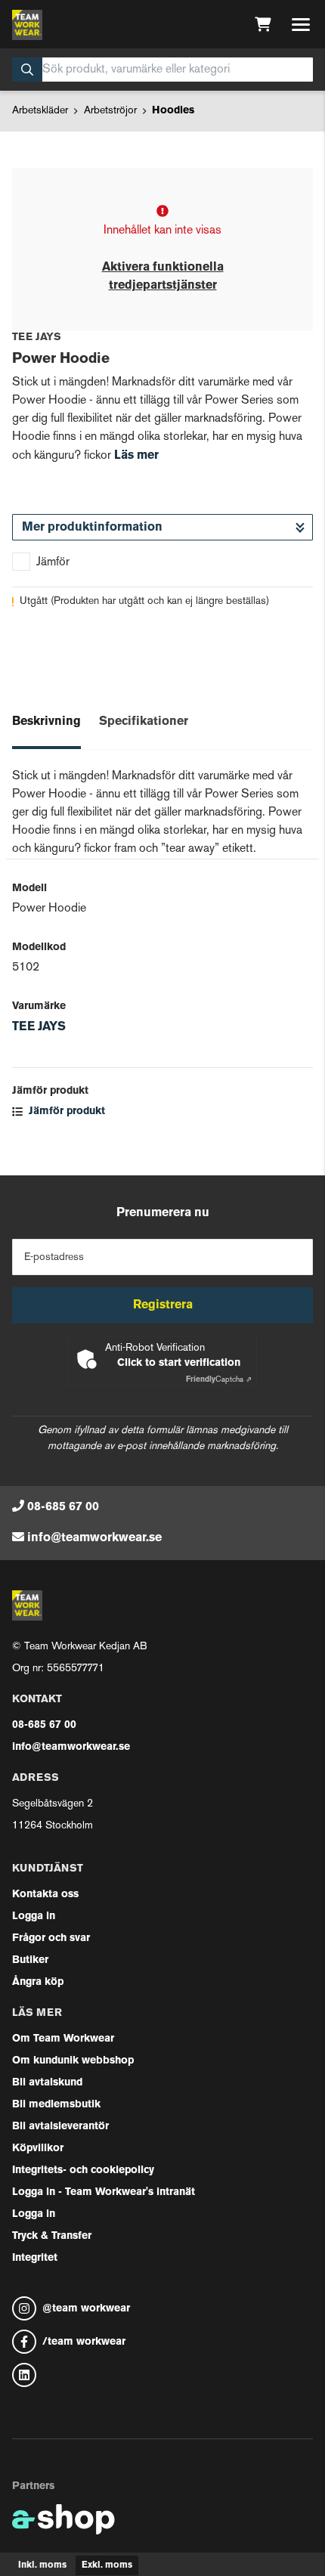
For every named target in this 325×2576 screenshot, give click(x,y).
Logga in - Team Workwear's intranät (104, 2192)
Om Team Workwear (63, 2039)
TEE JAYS (39, 1027)
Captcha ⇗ (219, 1380)
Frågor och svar (51, 1938)
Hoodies (173, 111)
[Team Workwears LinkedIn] (162, 2375)
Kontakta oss (45, 1895)
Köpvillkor (38, 2149)
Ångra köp (38, 1982)
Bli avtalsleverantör (60, 2127)
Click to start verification (179, 1363)
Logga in (34, 1917)
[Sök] (27, 70)
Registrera (163, 1305)
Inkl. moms (42, 2565)
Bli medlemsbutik (56, 2105)
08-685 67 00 (63, 1507)
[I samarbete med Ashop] (63, 2519)
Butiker (30, 1960)
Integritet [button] (35, 2258)
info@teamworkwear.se (94, 1538)
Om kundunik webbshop (73, 2061)
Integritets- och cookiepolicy (83, 2170)
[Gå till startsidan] (27, 25)
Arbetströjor (110, 111)
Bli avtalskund (47, 2083)
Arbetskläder (40, 111)
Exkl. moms (107, 2565)
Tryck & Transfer (52, 2236)
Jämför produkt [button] (65, 1112)
